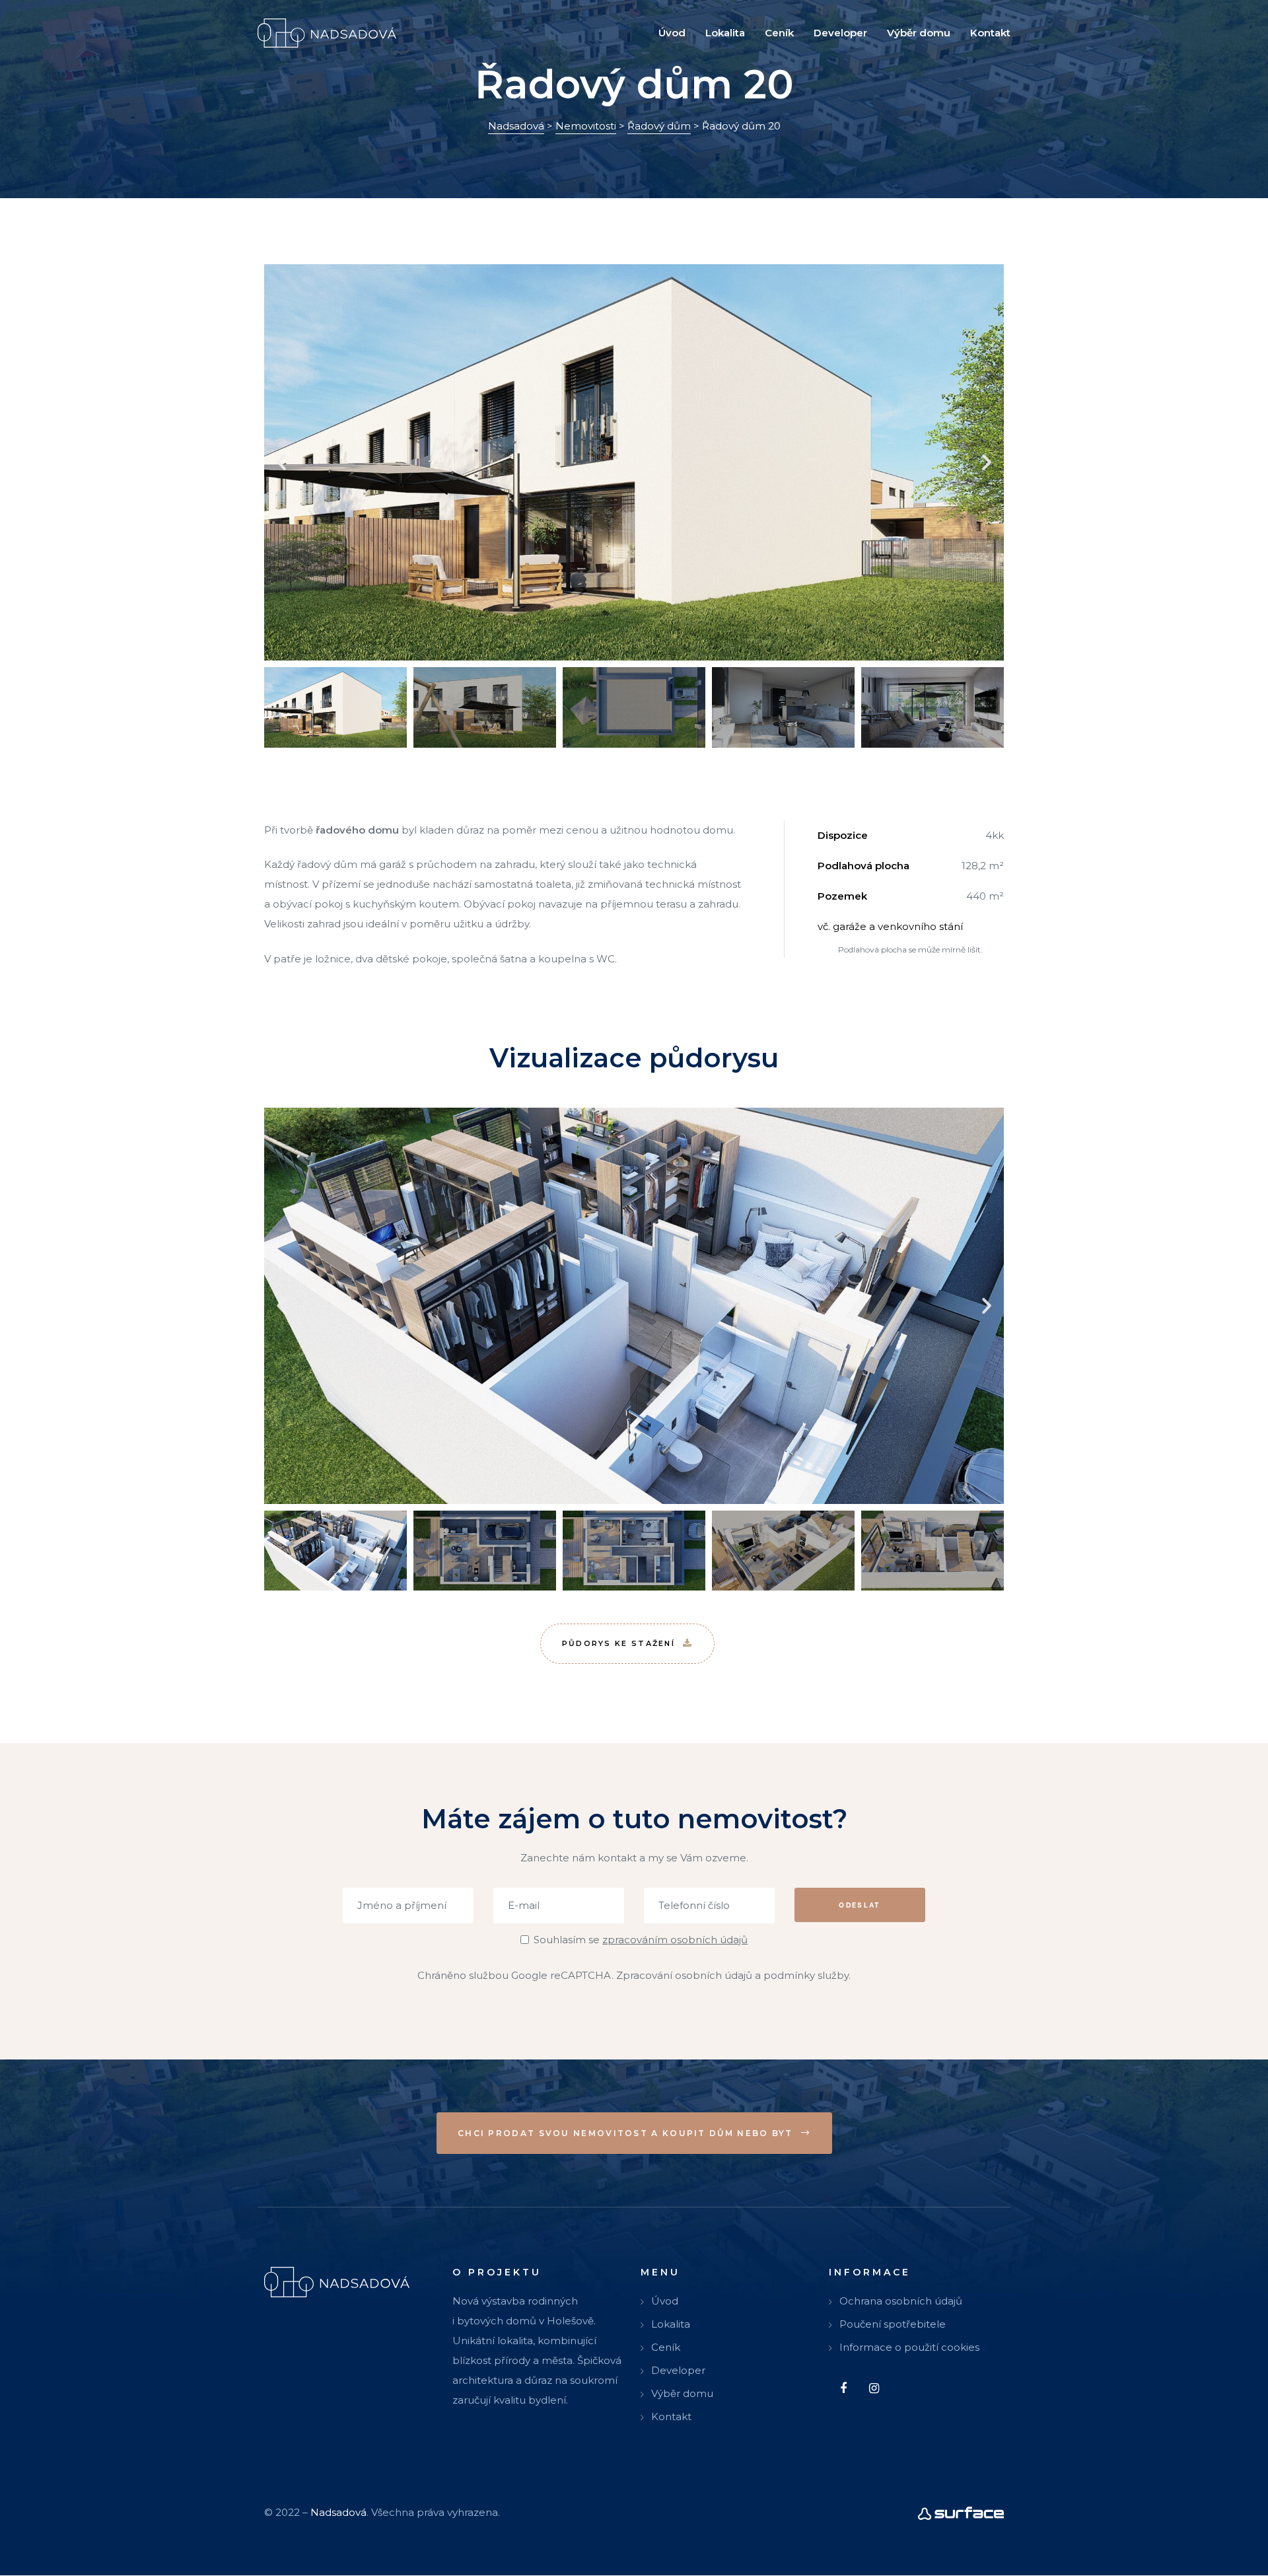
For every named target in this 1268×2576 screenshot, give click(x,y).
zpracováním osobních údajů (675, 1940)
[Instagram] (874, 2389)
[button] (281, 462)
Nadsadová (338, 2513)
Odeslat (860, 1904)
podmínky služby (806, 1975)
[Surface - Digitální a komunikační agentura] (961, 2513)
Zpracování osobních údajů (684, 1975)
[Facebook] (843, 2389)
